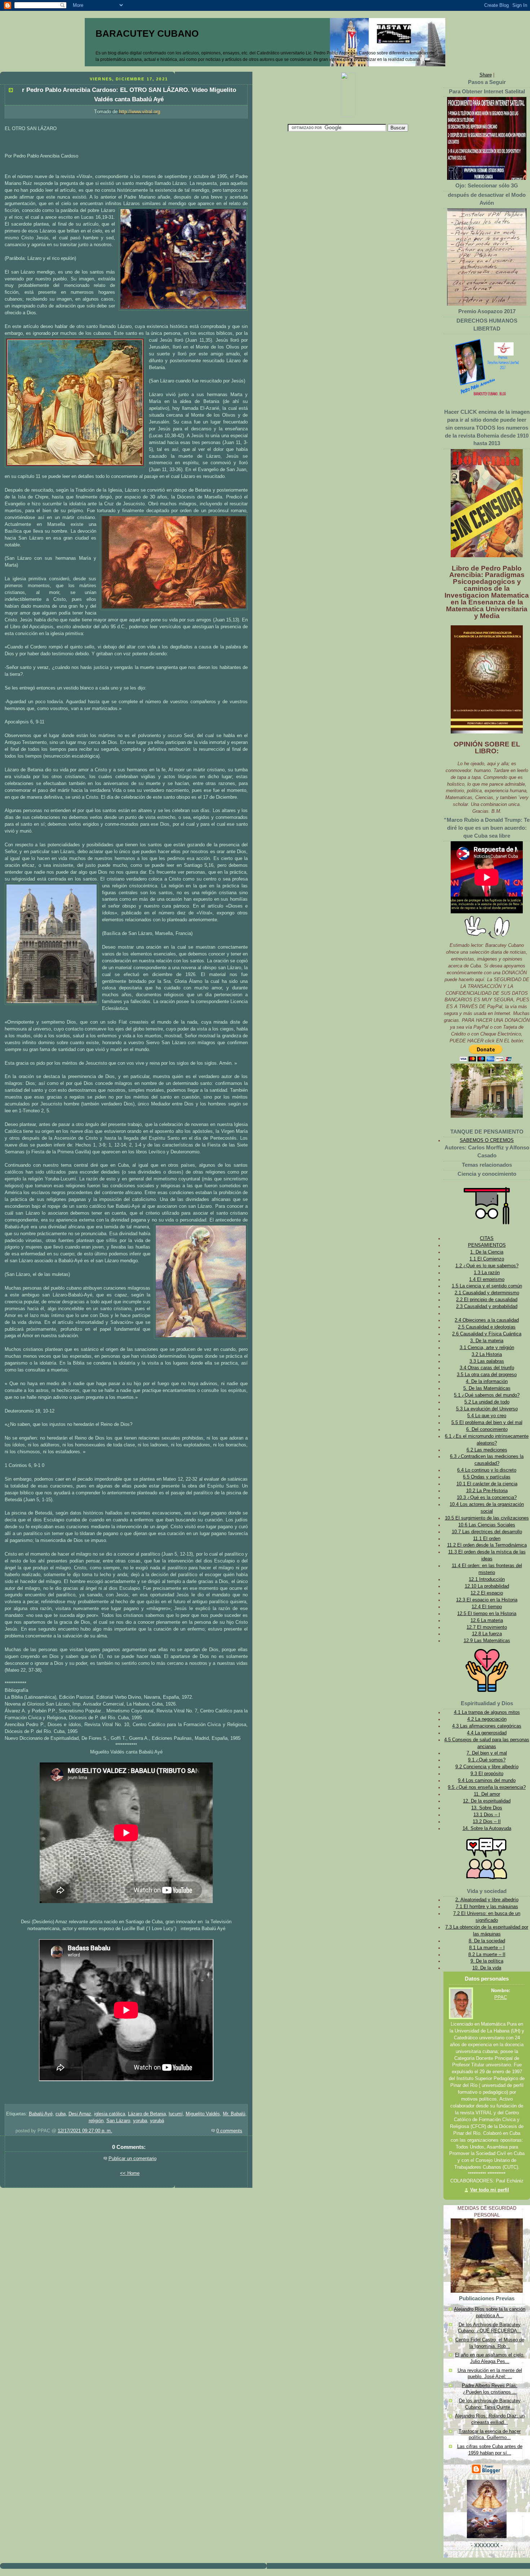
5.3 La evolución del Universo (487, 1409)
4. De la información (487, 1382)
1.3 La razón (487, 1273)
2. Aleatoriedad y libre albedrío (487, 1900)
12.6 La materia (487, 1620)
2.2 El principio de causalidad (487, 1300)
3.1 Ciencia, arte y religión (487, 1348)
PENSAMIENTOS (487, 1245)
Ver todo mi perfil (490, 2190)
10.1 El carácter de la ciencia (487, 1484)
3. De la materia (487, 1341)
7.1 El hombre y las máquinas (487, 1907)
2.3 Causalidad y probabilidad (487, 1307)
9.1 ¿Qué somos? (487, 1760)
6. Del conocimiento (487, 1429)
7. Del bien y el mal (487, 1753)
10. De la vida (487, 1968)
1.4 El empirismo (487, 1280)
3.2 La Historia (487, 1354)
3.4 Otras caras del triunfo (487, 1368)
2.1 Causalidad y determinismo (487, 1293)
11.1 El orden (487, 1539)
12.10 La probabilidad (487, 1586)
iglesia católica (110, 2114)
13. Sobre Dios (487, 1808)
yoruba (140, 2121)
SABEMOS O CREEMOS (487, 1140)
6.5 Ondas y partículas (487, 1477)
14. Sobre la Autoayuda (487, 1828)
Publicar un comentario (132, 2159)
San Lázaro (118, 2121)
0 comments (229, 2131)
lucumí (176, 2114)
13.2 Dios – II (487, 1822)
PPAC (501, 1998)
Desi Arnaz (80, 2114)
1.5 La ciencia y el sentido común (487, 1286)
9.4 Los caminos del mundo (487, 1781)
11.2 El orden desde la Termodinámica (487, 1545)
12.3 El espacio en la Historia (487, 1600)
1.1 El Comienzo (487, 1259)
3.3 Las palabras (487, 1361)
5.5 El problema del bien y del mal (487, 1423)
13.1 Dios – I (487, 1815)
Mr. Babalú (234, 2114)
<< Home (130, 2173)
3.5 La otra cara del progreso (487, 1375)
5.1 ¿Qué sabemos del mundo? (487, 1395)
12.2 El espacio (487, 1593)
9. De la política (487, 1961)
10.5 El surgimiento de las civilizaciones (487, 1518)
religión (96, 2121)
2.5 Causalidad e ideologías (487, 1327)
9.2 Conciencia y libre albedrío (487, 1767)
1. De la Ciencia (487, 1252)
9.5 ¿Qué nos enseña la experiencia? (487, 1787)
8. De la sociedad (487, 1941)
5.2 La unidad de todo (487, 1402)
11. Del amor (487, 1794)
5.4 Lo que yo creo (487, 1416)
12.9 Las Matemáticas (487, 1641)
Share (486, 75)
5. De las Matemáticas (487, 1388)
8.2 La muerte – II (487, 1955)
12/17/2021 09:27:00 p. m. (85, 2131)
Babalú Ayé (41, 2114)
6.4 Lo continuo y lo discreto (487, 1470)
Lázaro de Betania (147, 2114)
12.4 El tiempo (487, 1607)
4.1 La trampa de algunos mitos (487, 1712)
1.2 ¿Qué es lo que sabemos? (487, 1266)
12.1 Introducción (487, 1579)
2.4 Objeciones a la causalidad (487, 1320)
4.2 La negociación (487, 1719)
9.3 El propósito (487, 1774)
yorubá (157, 2121)
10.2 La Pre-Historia (487, 1491)
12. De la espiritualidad (487, 1801)
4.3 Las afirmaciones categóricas (487, 1726)
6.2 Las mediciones (487, 1450)
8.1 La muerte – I (487, 1948)
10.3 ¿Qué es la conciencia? (487, 1498)
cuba (61, 2114)
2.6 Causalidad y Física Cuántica (487, 1334)
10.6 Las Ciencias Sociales (487, 1525)
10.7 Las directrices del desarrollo (487, 1532)
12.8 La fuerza (487, 1634)
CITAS (487, 1238)
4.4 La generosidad (487, 1733)
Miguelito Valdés (203, 2114)
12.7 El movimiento (487, 1627)
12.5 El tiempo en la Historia (487, 1614)
